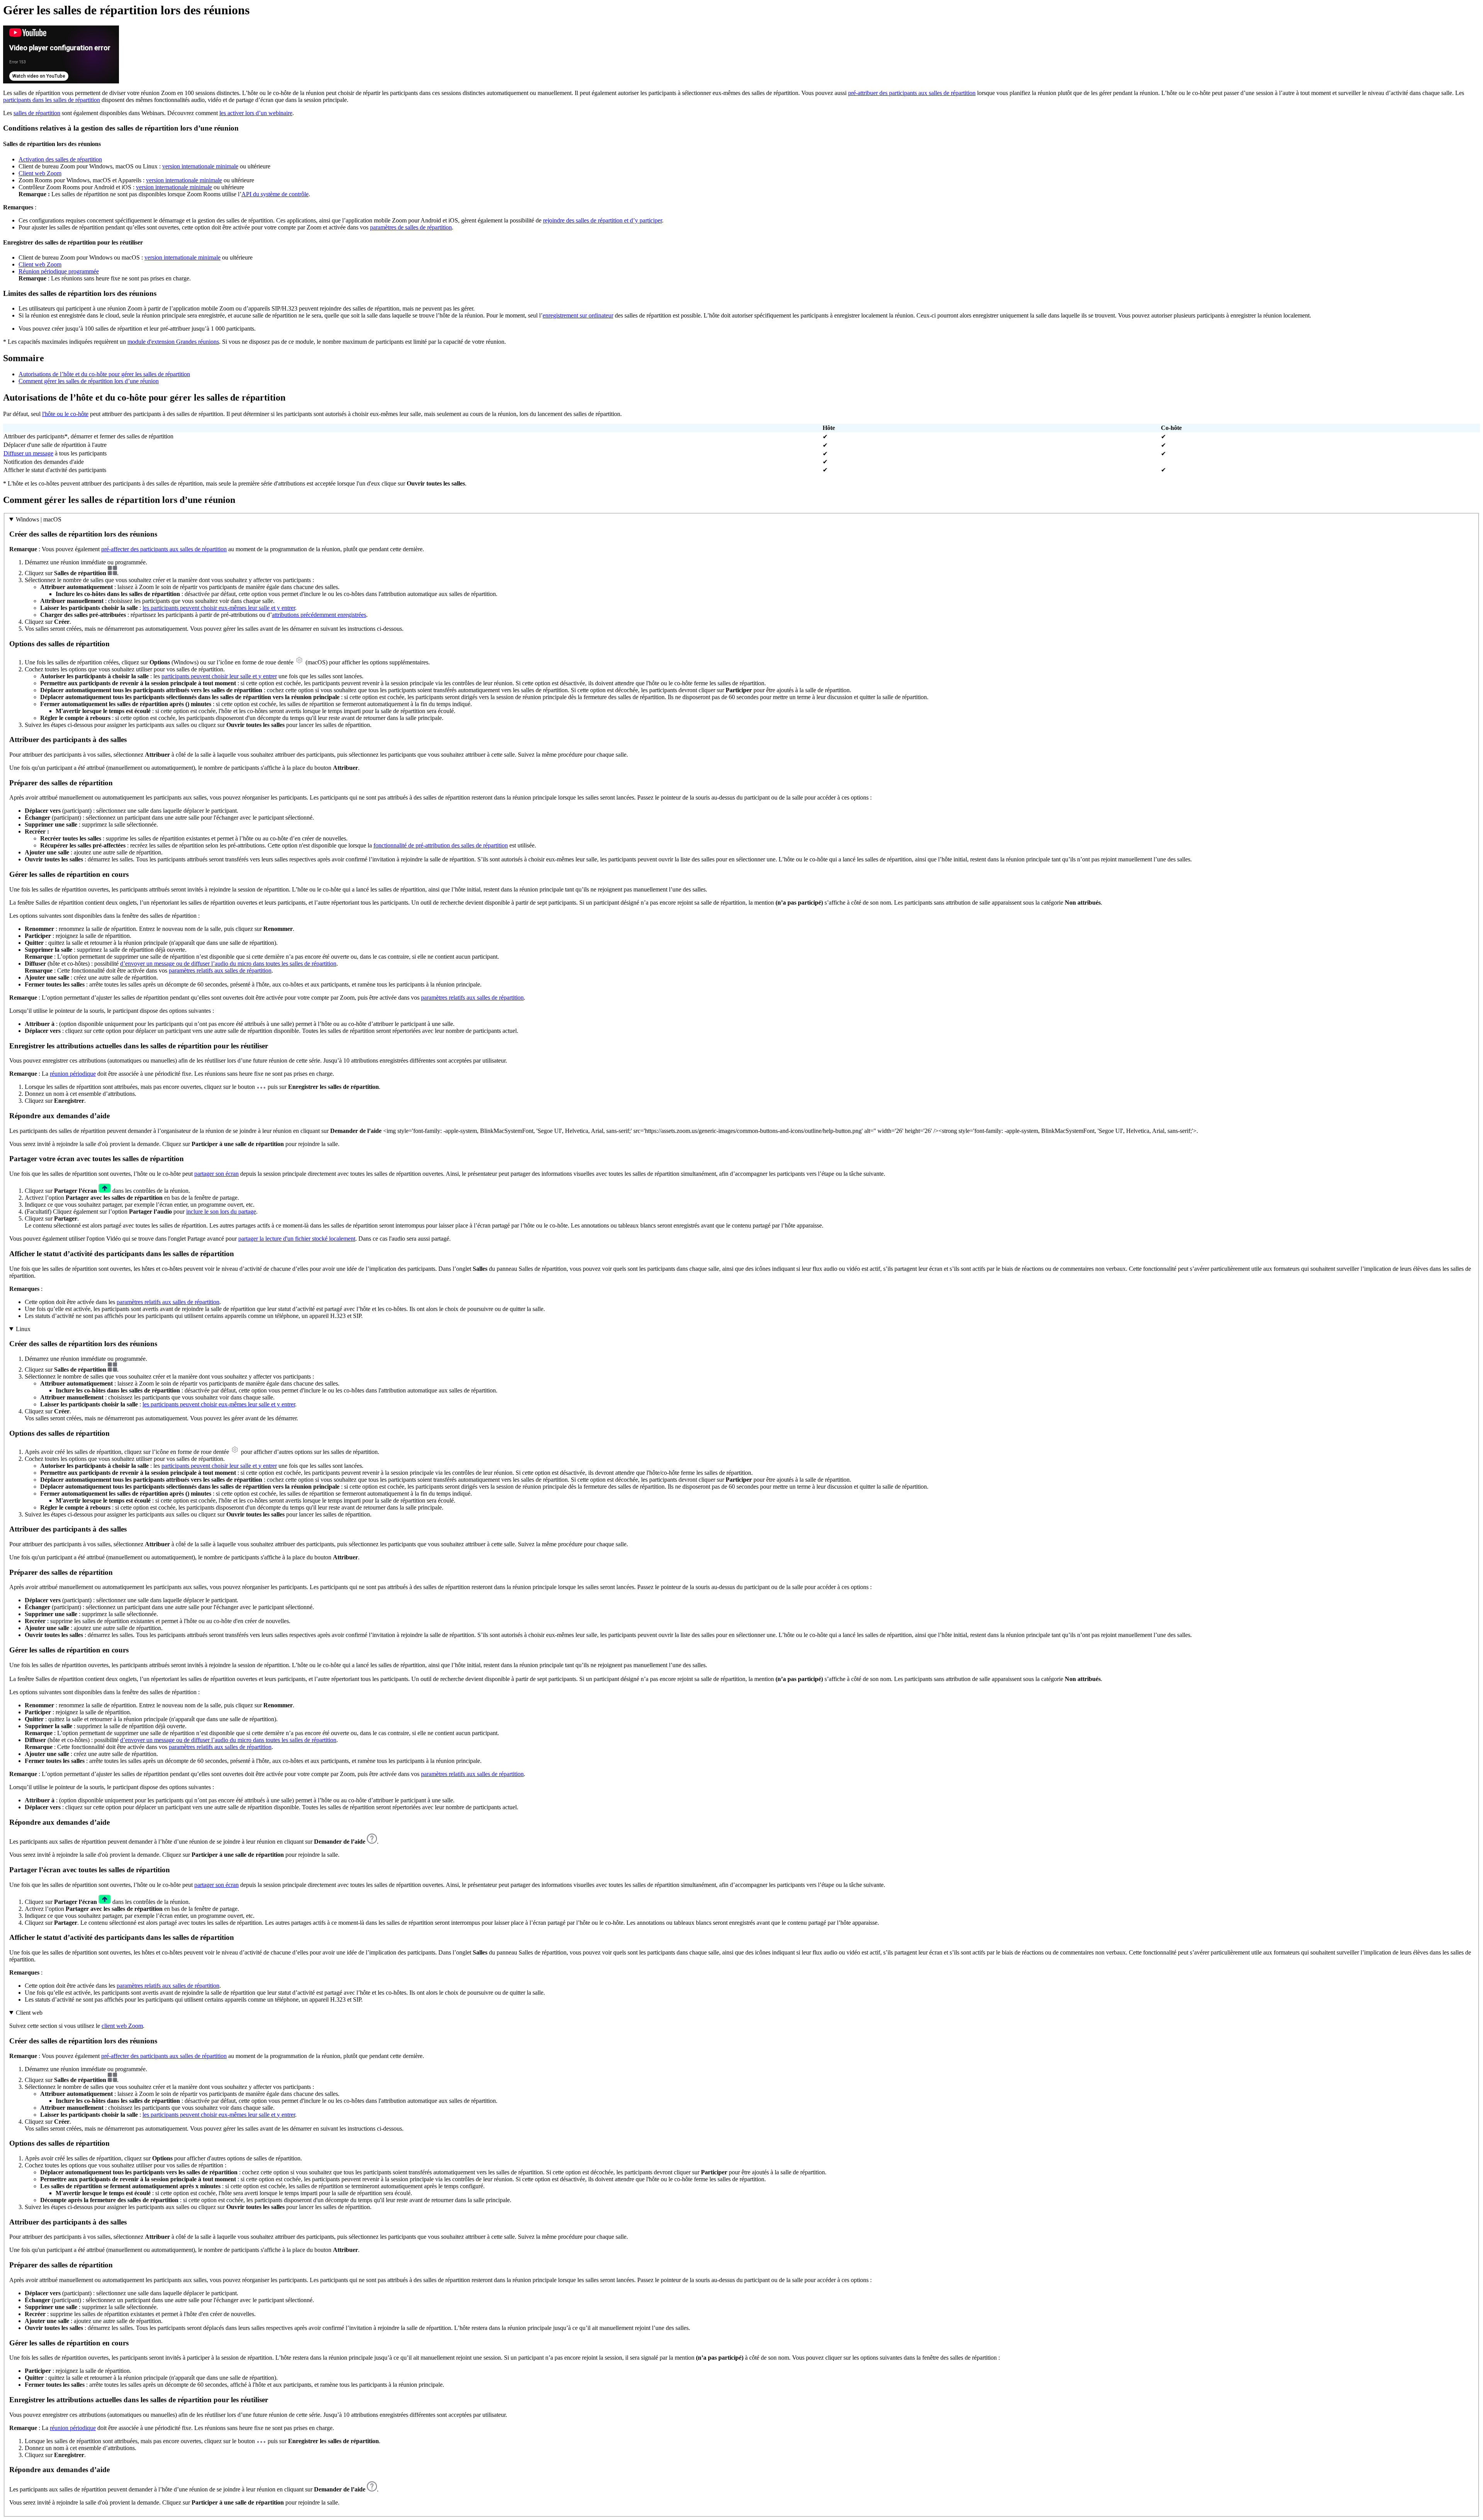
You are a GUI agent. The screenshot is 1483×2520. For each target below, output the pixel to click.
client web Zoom (122, 2026)
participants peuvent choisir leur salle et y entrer (219, 676)
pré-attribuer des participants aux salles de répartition (912, 93)
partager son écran (216, 1174)
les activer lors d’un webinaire (256, 113)
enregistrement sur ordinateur (578, 315)
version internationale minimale (200, 166)
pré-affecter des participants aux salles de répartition (164, 549)
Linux (23, 1329)
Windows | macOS (39, 519)
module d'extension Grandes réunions (173, 342)
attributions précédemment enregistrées (319, 615)
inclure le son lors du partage (221, 1212)
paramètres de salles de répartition (411, 227)
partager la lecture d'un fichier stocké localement (297, 1239)
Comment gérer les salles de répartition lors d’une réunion (89, 381)
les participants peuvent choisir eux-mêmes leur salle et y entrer (219, 608)
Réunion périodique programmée (59, 271)
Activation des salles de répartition (60, 159)
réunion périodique (73, 1074)
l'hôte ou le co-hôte (65, 414)
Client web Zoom (40, 173)
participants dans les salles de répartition (52, 100)
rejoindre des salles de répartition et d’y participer (602, 220)
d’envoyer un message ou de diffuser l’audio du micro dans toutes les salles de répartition (228, 964)
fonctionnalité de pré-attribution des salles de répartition (441, 845)
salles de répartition (37, 113)
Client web (29, 2013)
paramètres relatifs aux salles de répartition (220, 970)
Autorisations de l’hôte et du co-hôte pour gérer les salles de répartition (104, 374)
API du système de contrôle (275, 194)
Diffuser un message (28, 453)
